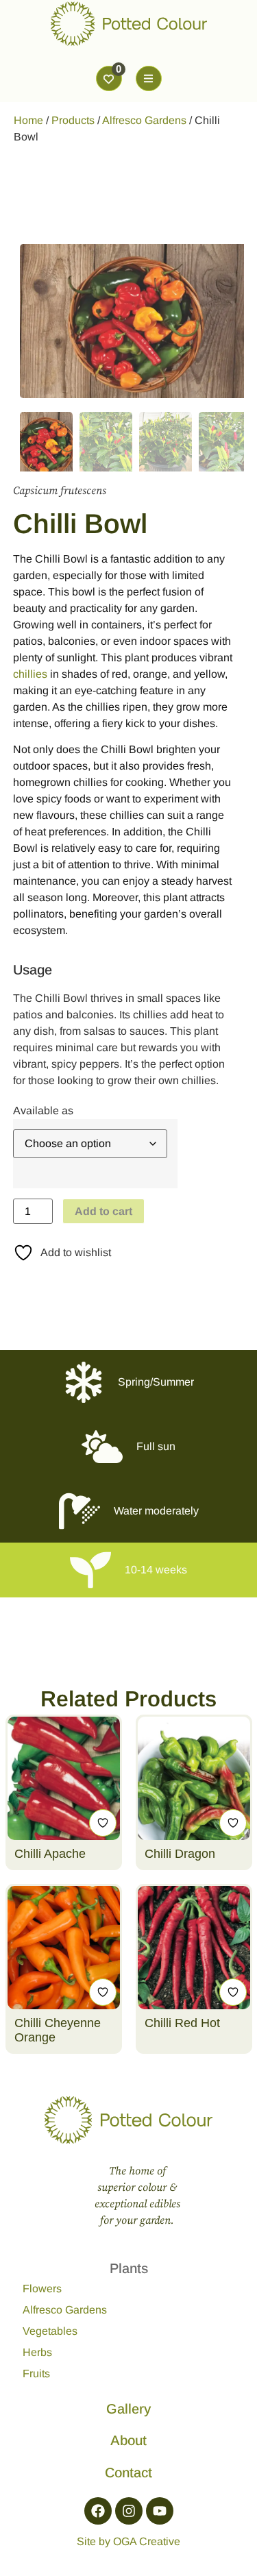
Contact (128, 2473)
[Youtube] (160, 2511)
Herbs (37, 2352)
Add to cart (103, 1211)
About (128, 2440)
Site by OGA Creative (128, 2541)
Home (28, 120)
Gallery (128, 2409)
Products (73, 120)
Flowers (42, 2289)
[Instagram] (129, 2511)
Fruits (36, 2373)
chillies (30, 674)
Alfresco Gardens (144, 120)
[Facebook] (98, 2511)
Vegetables (50, 2331)
